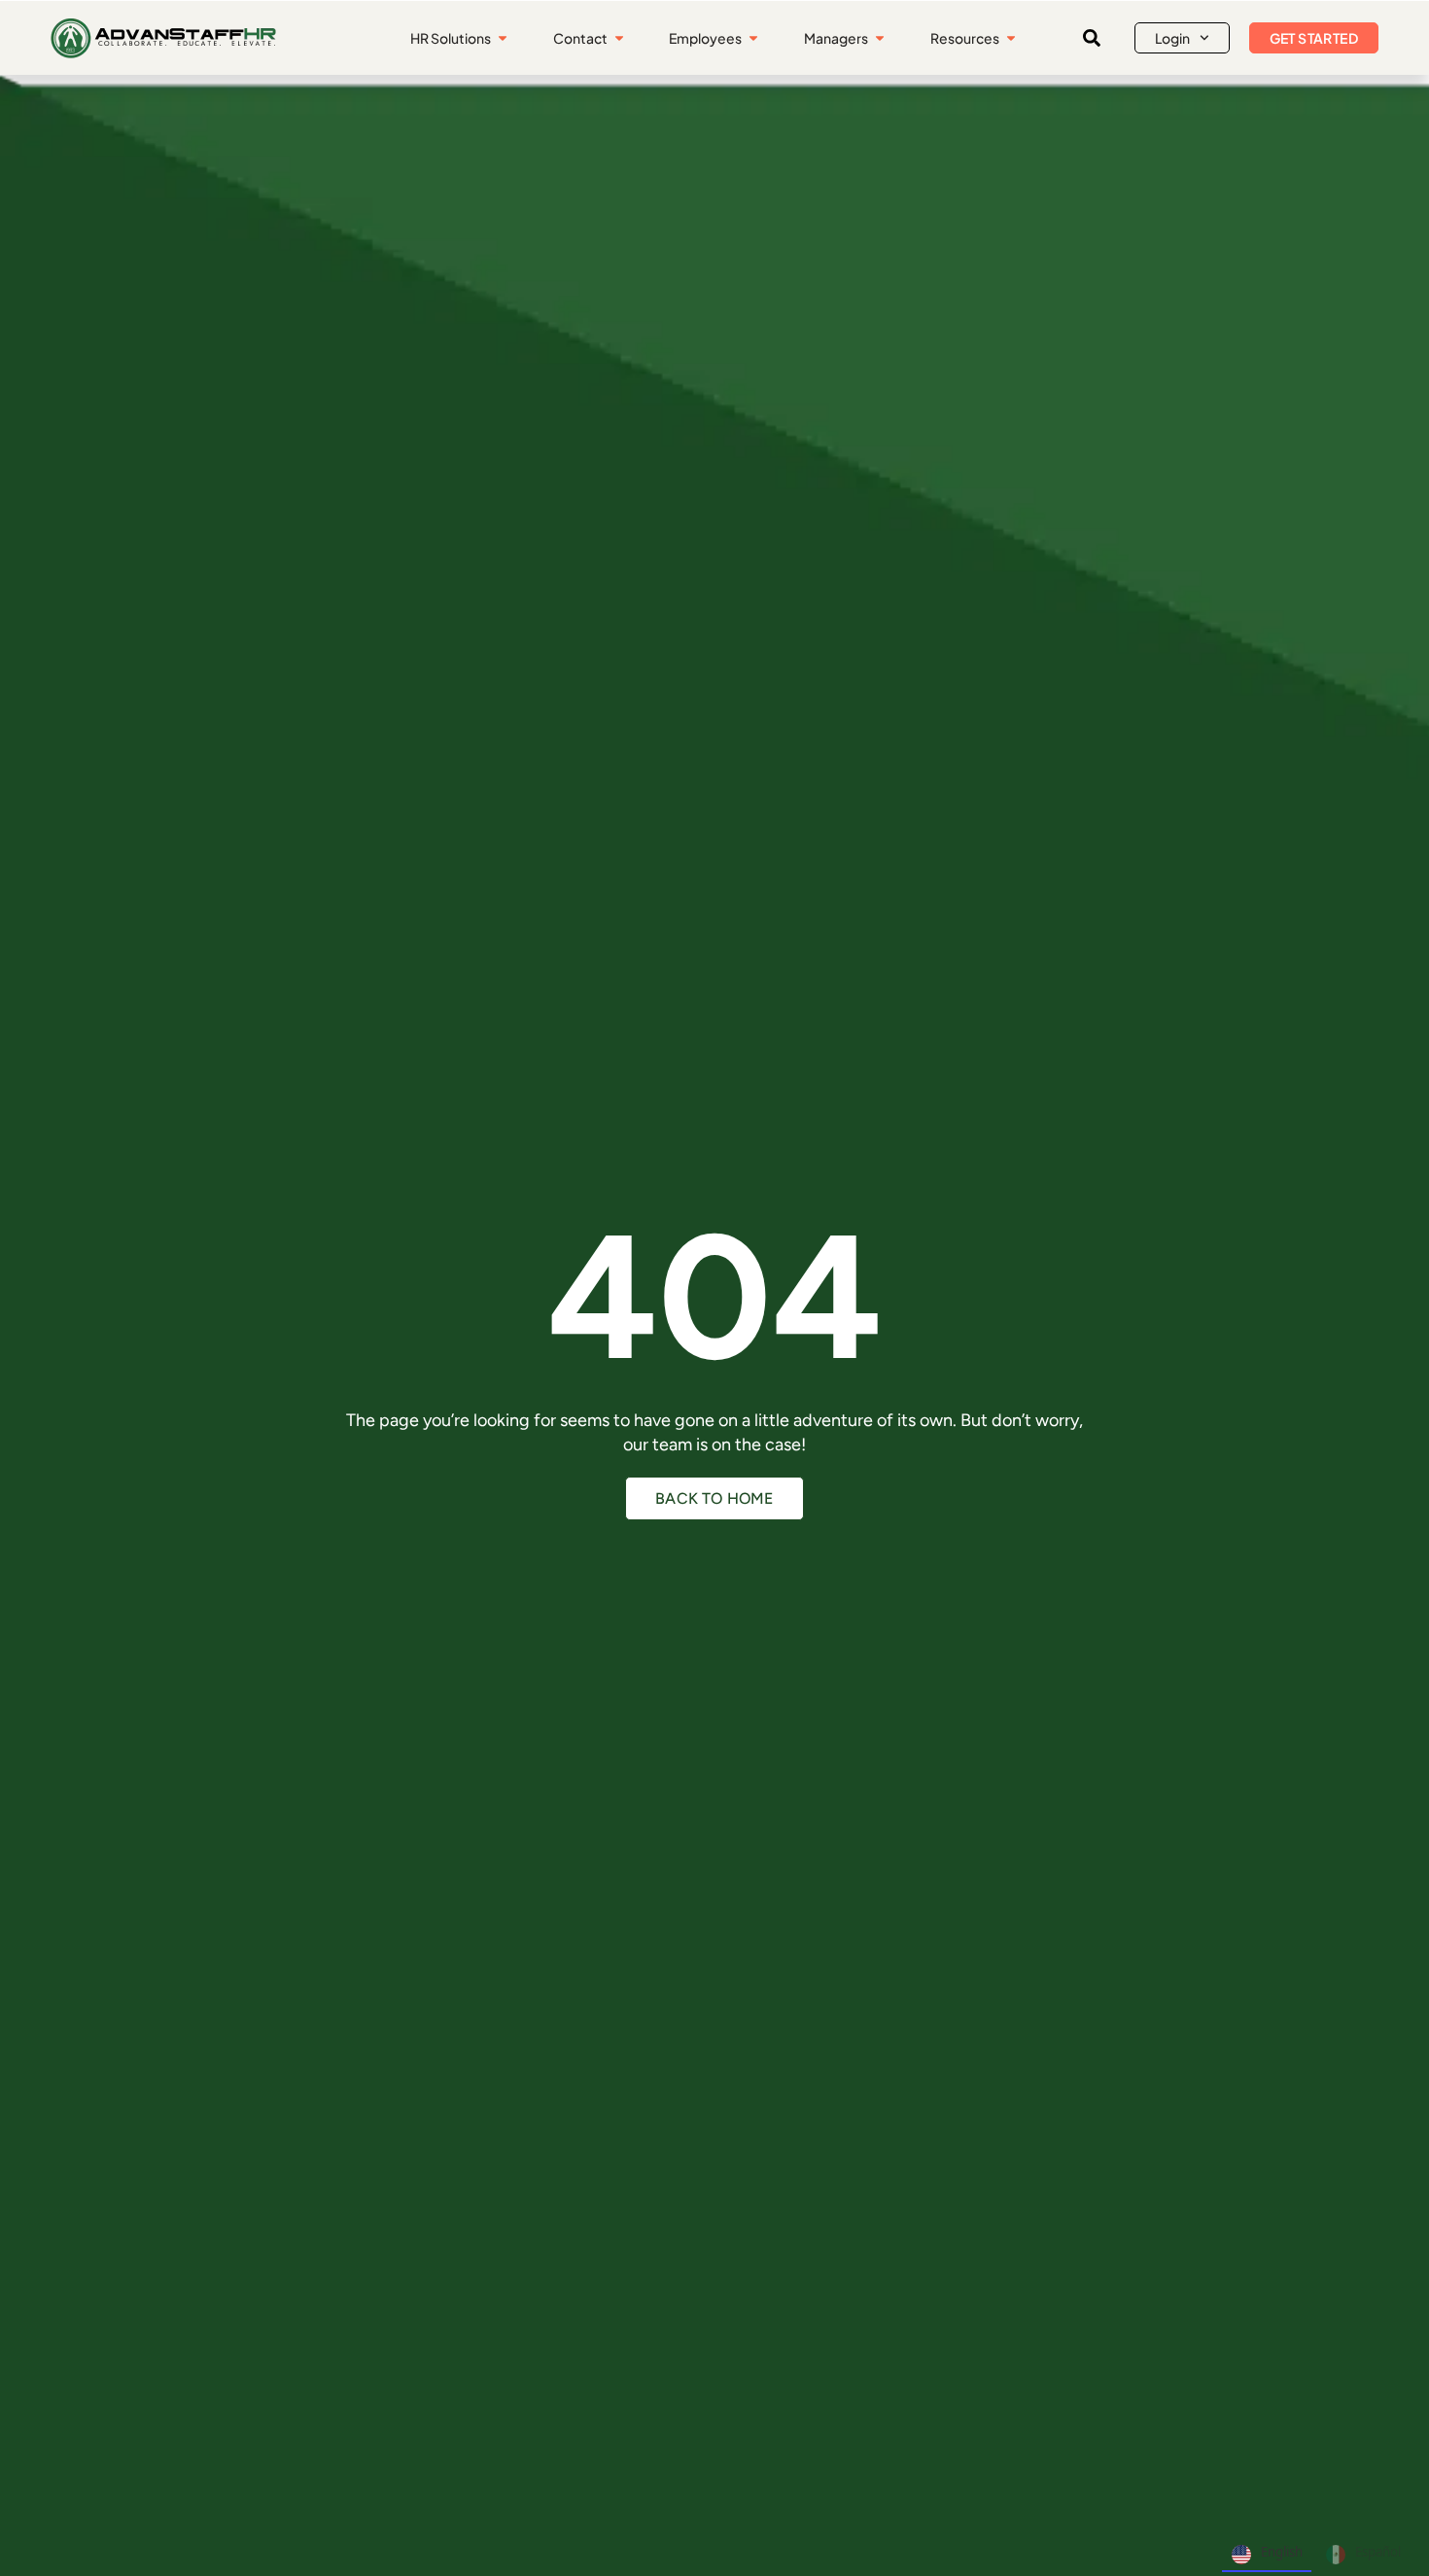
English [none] (1282, 2552)
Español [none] (1378, 2552)
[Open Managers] (880, 38)
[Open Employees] (753, 38)
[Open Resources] (1011, 38)
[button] (1092, 38)
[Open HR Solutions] (503, 38)
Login (1172, 38)
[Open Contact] (619, 38)
